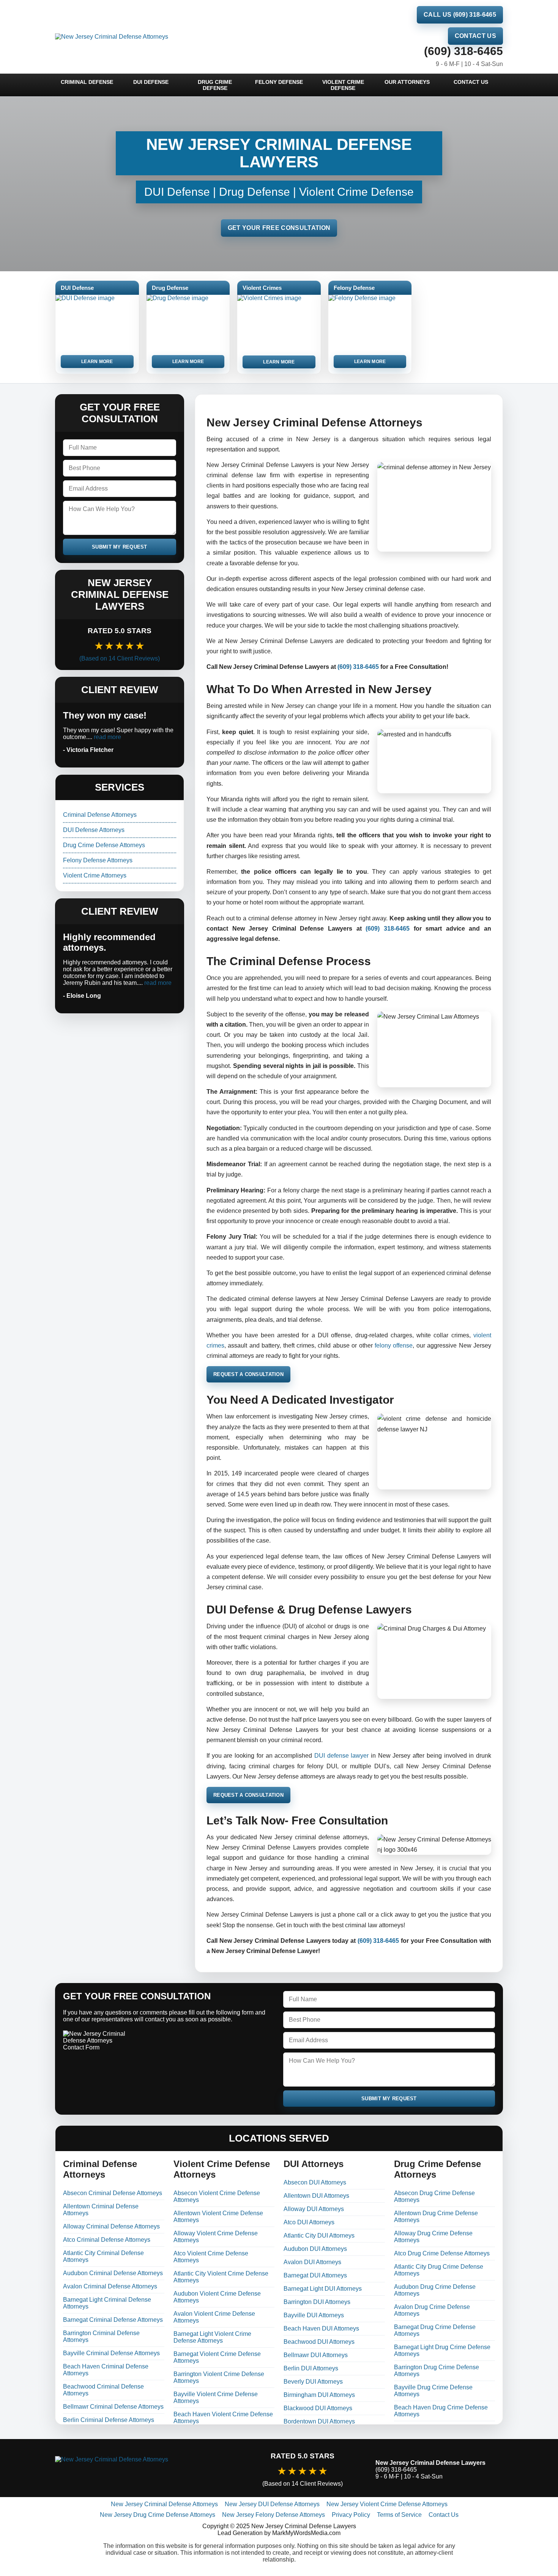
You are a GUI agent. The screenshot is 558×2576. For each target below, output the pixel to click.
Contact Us (475, 36)
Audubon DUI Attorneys (315, 2249)
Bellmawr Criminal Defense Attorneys (113, 2407)
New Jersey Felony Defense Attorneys (273, 2515)
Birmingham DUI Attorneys (319, 2395)
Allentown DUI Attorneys (316, 2196)
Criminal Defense (87, 82)
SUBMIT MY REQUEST (120, 547)
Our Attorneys (407, 82)
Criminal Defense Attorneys (100, 815)
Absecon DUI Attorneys (315, 2182)
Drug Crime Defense (215, 85)
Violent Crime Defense (343, 85)
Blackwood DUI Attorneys (318, 2408)
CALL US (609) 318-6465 (460, 15)
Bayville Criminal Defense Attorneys (111, 2353)
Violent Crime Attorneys (95, 875)
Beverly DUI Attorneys (313, 2382)
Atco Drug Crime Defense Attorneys (442, 2253)
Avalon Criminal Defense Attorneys (110, 2286)
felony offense (394, 1345)
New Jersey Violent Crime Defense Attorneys (387, 2504)
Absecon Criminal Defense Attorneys (113, 2193)
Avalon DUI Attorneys (312, 2262)
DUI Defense (151, 82)
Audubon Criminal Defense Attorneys (113, 2273)
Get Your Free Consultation (279, 228)
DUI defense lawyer (341, 1756)
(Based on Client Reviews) (120, 658)
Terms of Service (399, 2515)
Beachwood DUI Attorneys (319, 2342)
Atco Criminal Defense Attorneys (107, 2240)
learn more (97, 362)
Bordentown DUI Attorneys (319, 2421)
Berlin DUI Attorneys (311, 2368)
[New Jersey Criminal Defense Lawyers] (142, 2470)
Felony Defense (279, 82)
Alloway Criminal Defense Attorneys (111, 2226)
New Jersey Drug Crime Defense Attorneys (158, 2515)
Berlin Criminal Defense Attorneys (109, 2420)
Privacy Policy (351, 2515)
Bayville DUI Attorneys (314, 2315)
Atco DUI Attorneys (309, 2222)
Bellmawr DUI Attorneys (316, 2355)
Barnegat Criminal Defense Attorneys (113, 2320)
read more (107, 737)
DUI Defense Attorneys (94, 830)
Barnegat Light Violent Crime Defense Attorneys (212, 2337)
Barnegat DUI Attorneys (315, 2275)
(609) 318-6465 (463, 51)
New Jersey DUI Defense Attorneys (272, 2504)
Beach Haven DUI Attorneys (321, 2328)
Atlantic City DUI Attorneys (319, 2236)
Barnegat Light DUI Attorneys (323, 2289)
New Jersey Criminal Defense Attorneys (164, 2504)
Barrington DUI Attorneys (317, 2302)
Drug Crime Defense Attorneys (104, 845)
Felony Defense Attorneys (98, 860)
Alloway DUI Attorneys (314, 2209)
